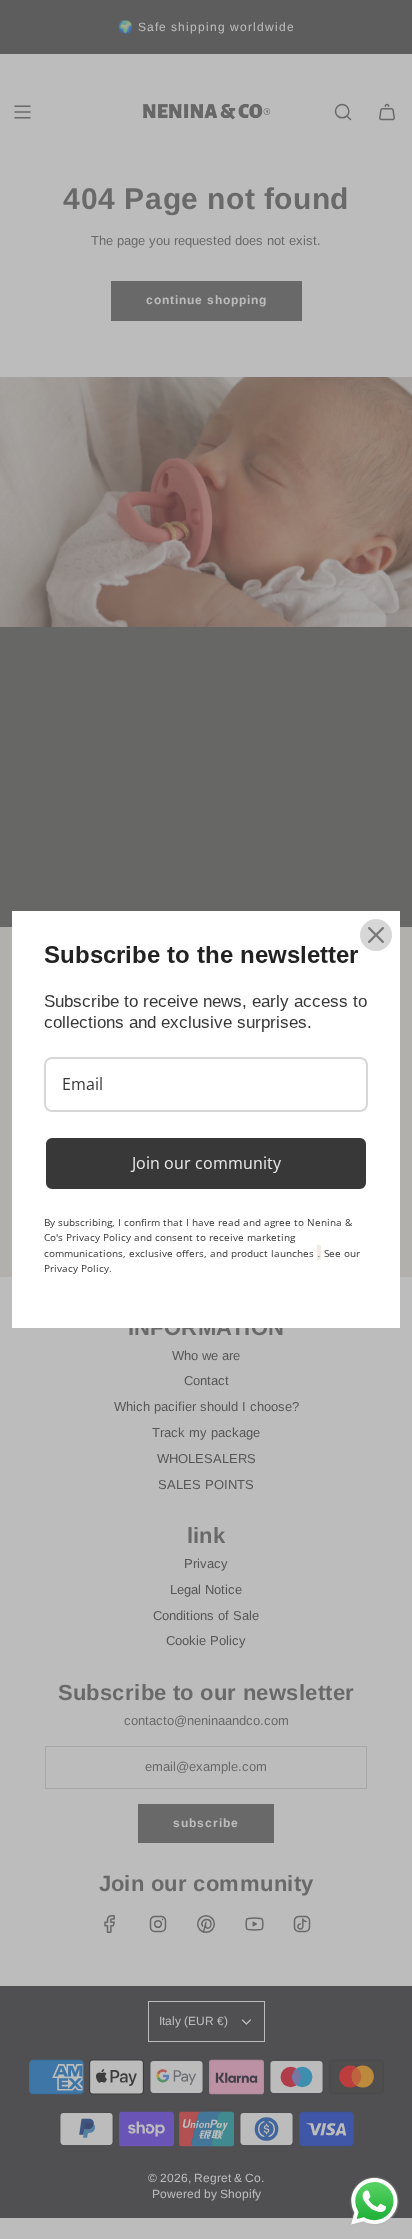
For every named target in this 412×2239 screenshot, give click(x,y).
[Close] (376, 935)
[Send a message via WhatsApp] (374, 2201)
